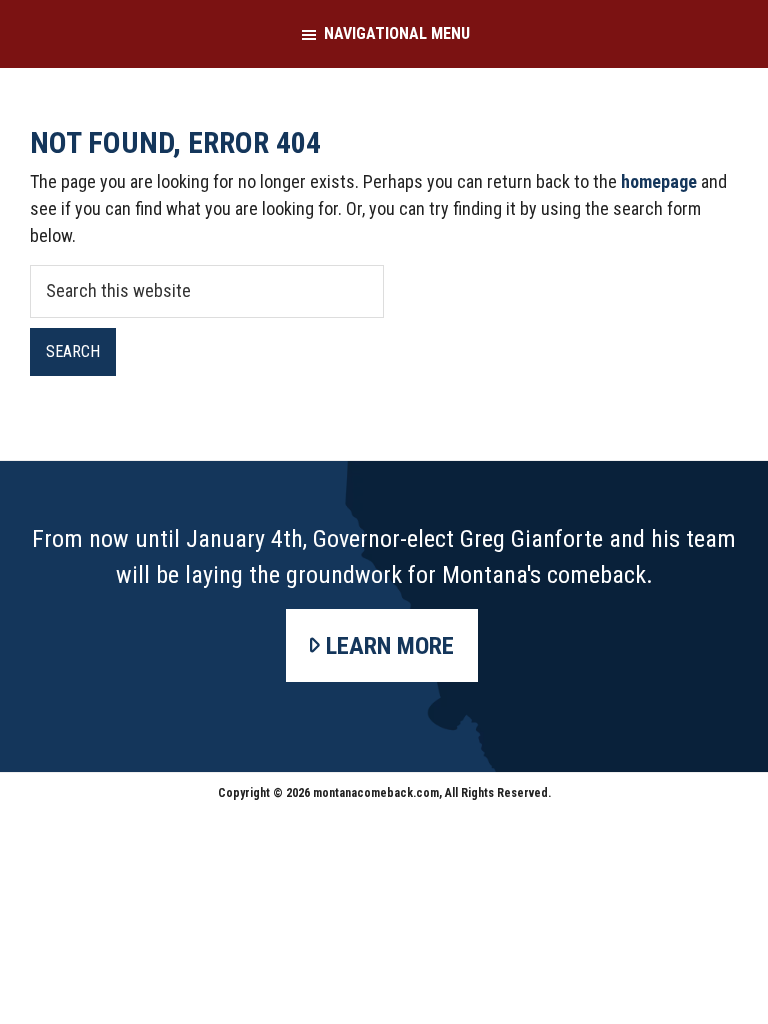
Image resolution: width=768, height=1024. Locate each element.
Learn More (390, 646)
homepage (659, 181)
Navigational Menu (397, 33)
